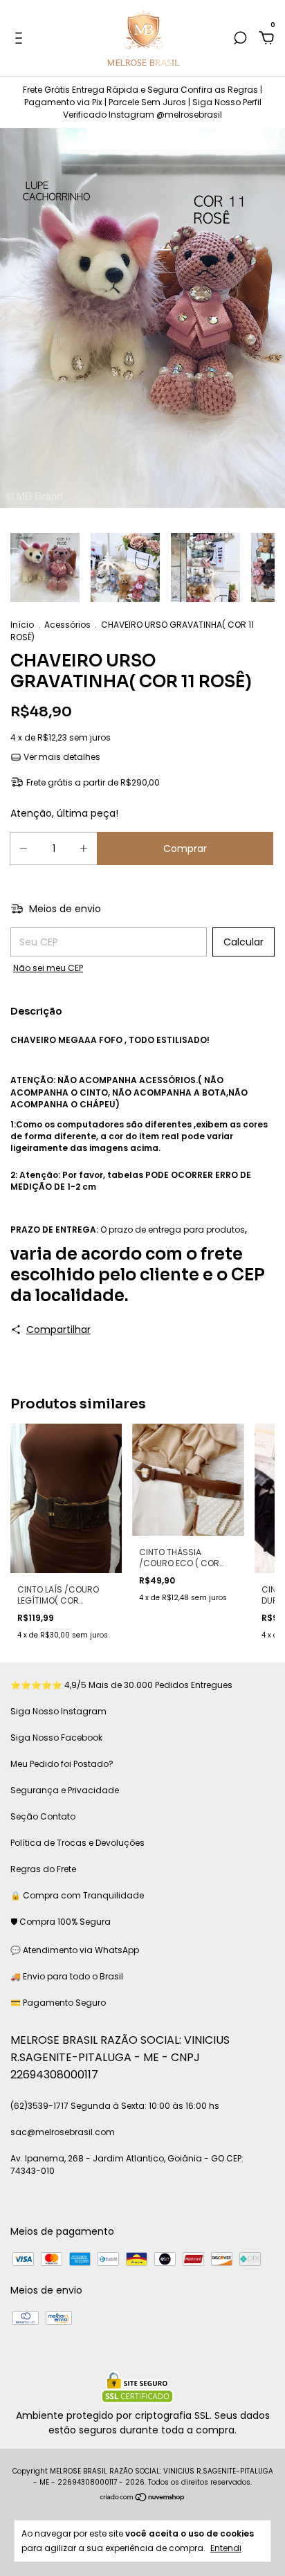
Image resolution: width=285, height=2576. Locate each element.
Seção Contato (43, 1816)
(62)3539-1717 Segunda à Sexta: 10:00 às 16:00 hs (115, 2106)
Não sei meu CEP (48, 968)
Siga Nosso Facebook (56, 1738)
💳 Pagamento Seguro (58, 2003)
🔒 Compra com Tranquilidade (77, 1895)
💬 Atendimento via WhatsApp (75, 1950)
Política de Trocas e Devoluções (77, 1843)
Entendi (226, 2548)
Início (22, 625)
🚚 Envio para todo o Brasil (67, 1976)
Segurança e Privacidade (65, 1790)
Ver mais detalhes (61, 757)
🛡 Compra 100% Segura (61, 1922)
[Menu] (21, 39)
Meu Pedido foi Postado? (62, 1764)
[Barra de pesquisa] (240, 39)
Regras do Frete (43, 1869)
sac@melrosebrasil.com (63, 2132)
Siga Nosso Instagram (58, 1711)
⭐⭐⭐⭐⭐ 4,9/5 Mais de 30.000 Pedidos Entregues (121, 1685)
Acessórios (67, 625)
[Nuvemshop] (143, 2498)
